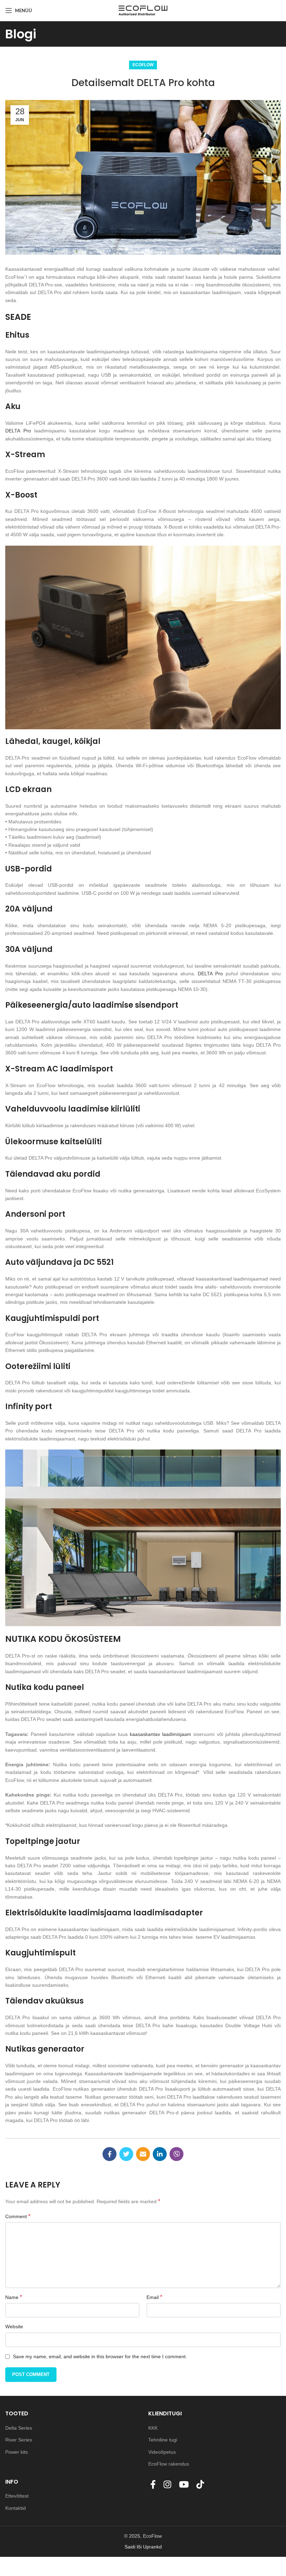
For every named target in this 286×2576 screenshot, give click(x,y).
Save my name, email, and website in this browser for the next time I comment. (100, 2356)
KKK (154, 2428)
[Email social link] (143, 2154)
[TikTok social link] (202, 2485)
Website (14, 2327)
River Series (19, 2440)
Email (154, 2297)
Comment (18, 2216)
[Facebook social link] (110, 2154)
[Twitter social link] (126, 2154)
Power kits (17, 2452)
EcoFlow (143, 65)
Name (14, 2297)
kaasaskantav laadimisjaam (160, 1734)
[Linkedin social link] (160, 2154)
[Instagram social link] (169, 2485)
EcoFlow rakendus (169, 2464)
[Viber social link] (176, 2154)
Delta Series (19, 2428)
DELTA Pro (18, 431)
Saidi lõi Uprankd (143, 2547)
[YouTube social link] (186, 2485)
